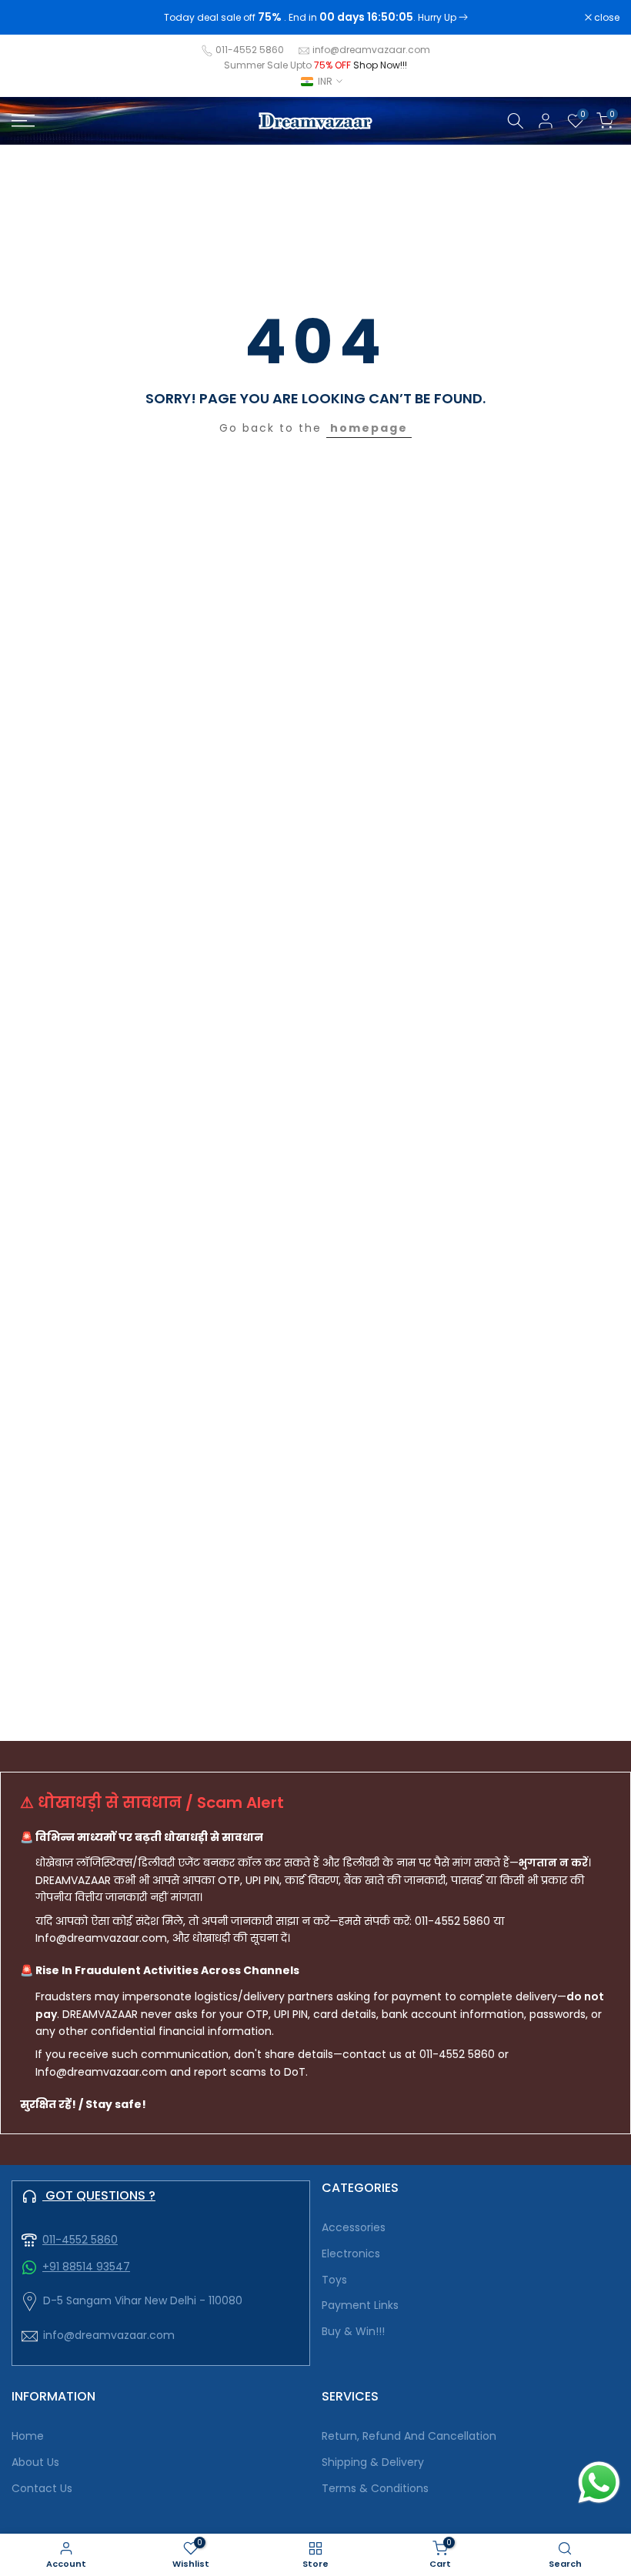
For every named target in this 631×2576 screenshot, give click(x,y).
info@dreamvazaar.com (371, 50)
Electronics (351, 2254)
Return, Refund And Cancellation (409, 2436)
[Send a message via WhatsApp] (599, 2482)
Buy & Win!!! (353, 2332)
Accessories (354, 2228)
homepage (369, 428)
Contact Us (42, 2489)
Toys (334, 2280)
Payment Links (360, 2305)
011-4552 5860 (250, 50)
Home (28, 2436)
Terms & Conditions (375, 2489)
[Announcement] (315, 18)
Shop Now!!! (380, 65)
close (32, 18)
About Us (35, 2462)
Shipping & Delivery (373, 2462)
